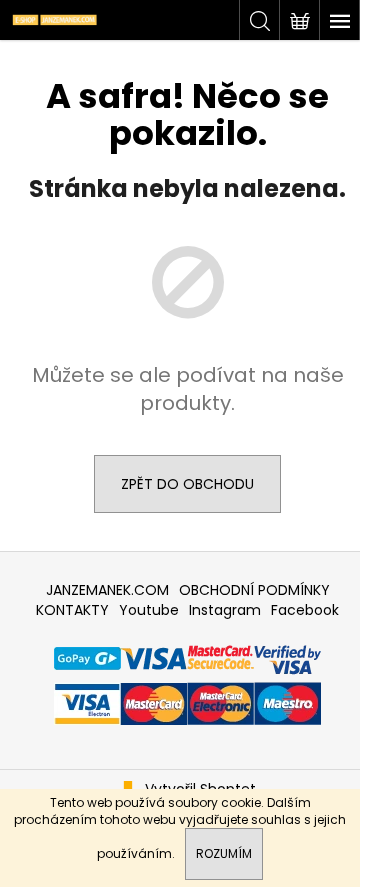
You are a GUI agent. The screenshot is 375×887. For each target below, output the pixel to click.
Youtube (149, 610)
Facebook (305, 610)
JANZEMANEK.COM (107, 590)
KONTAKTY (72, 610)
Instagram (225, 610)
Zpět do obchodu (187, 484)
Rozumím (224, 853)
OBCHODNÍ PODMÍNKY (254, 590)
